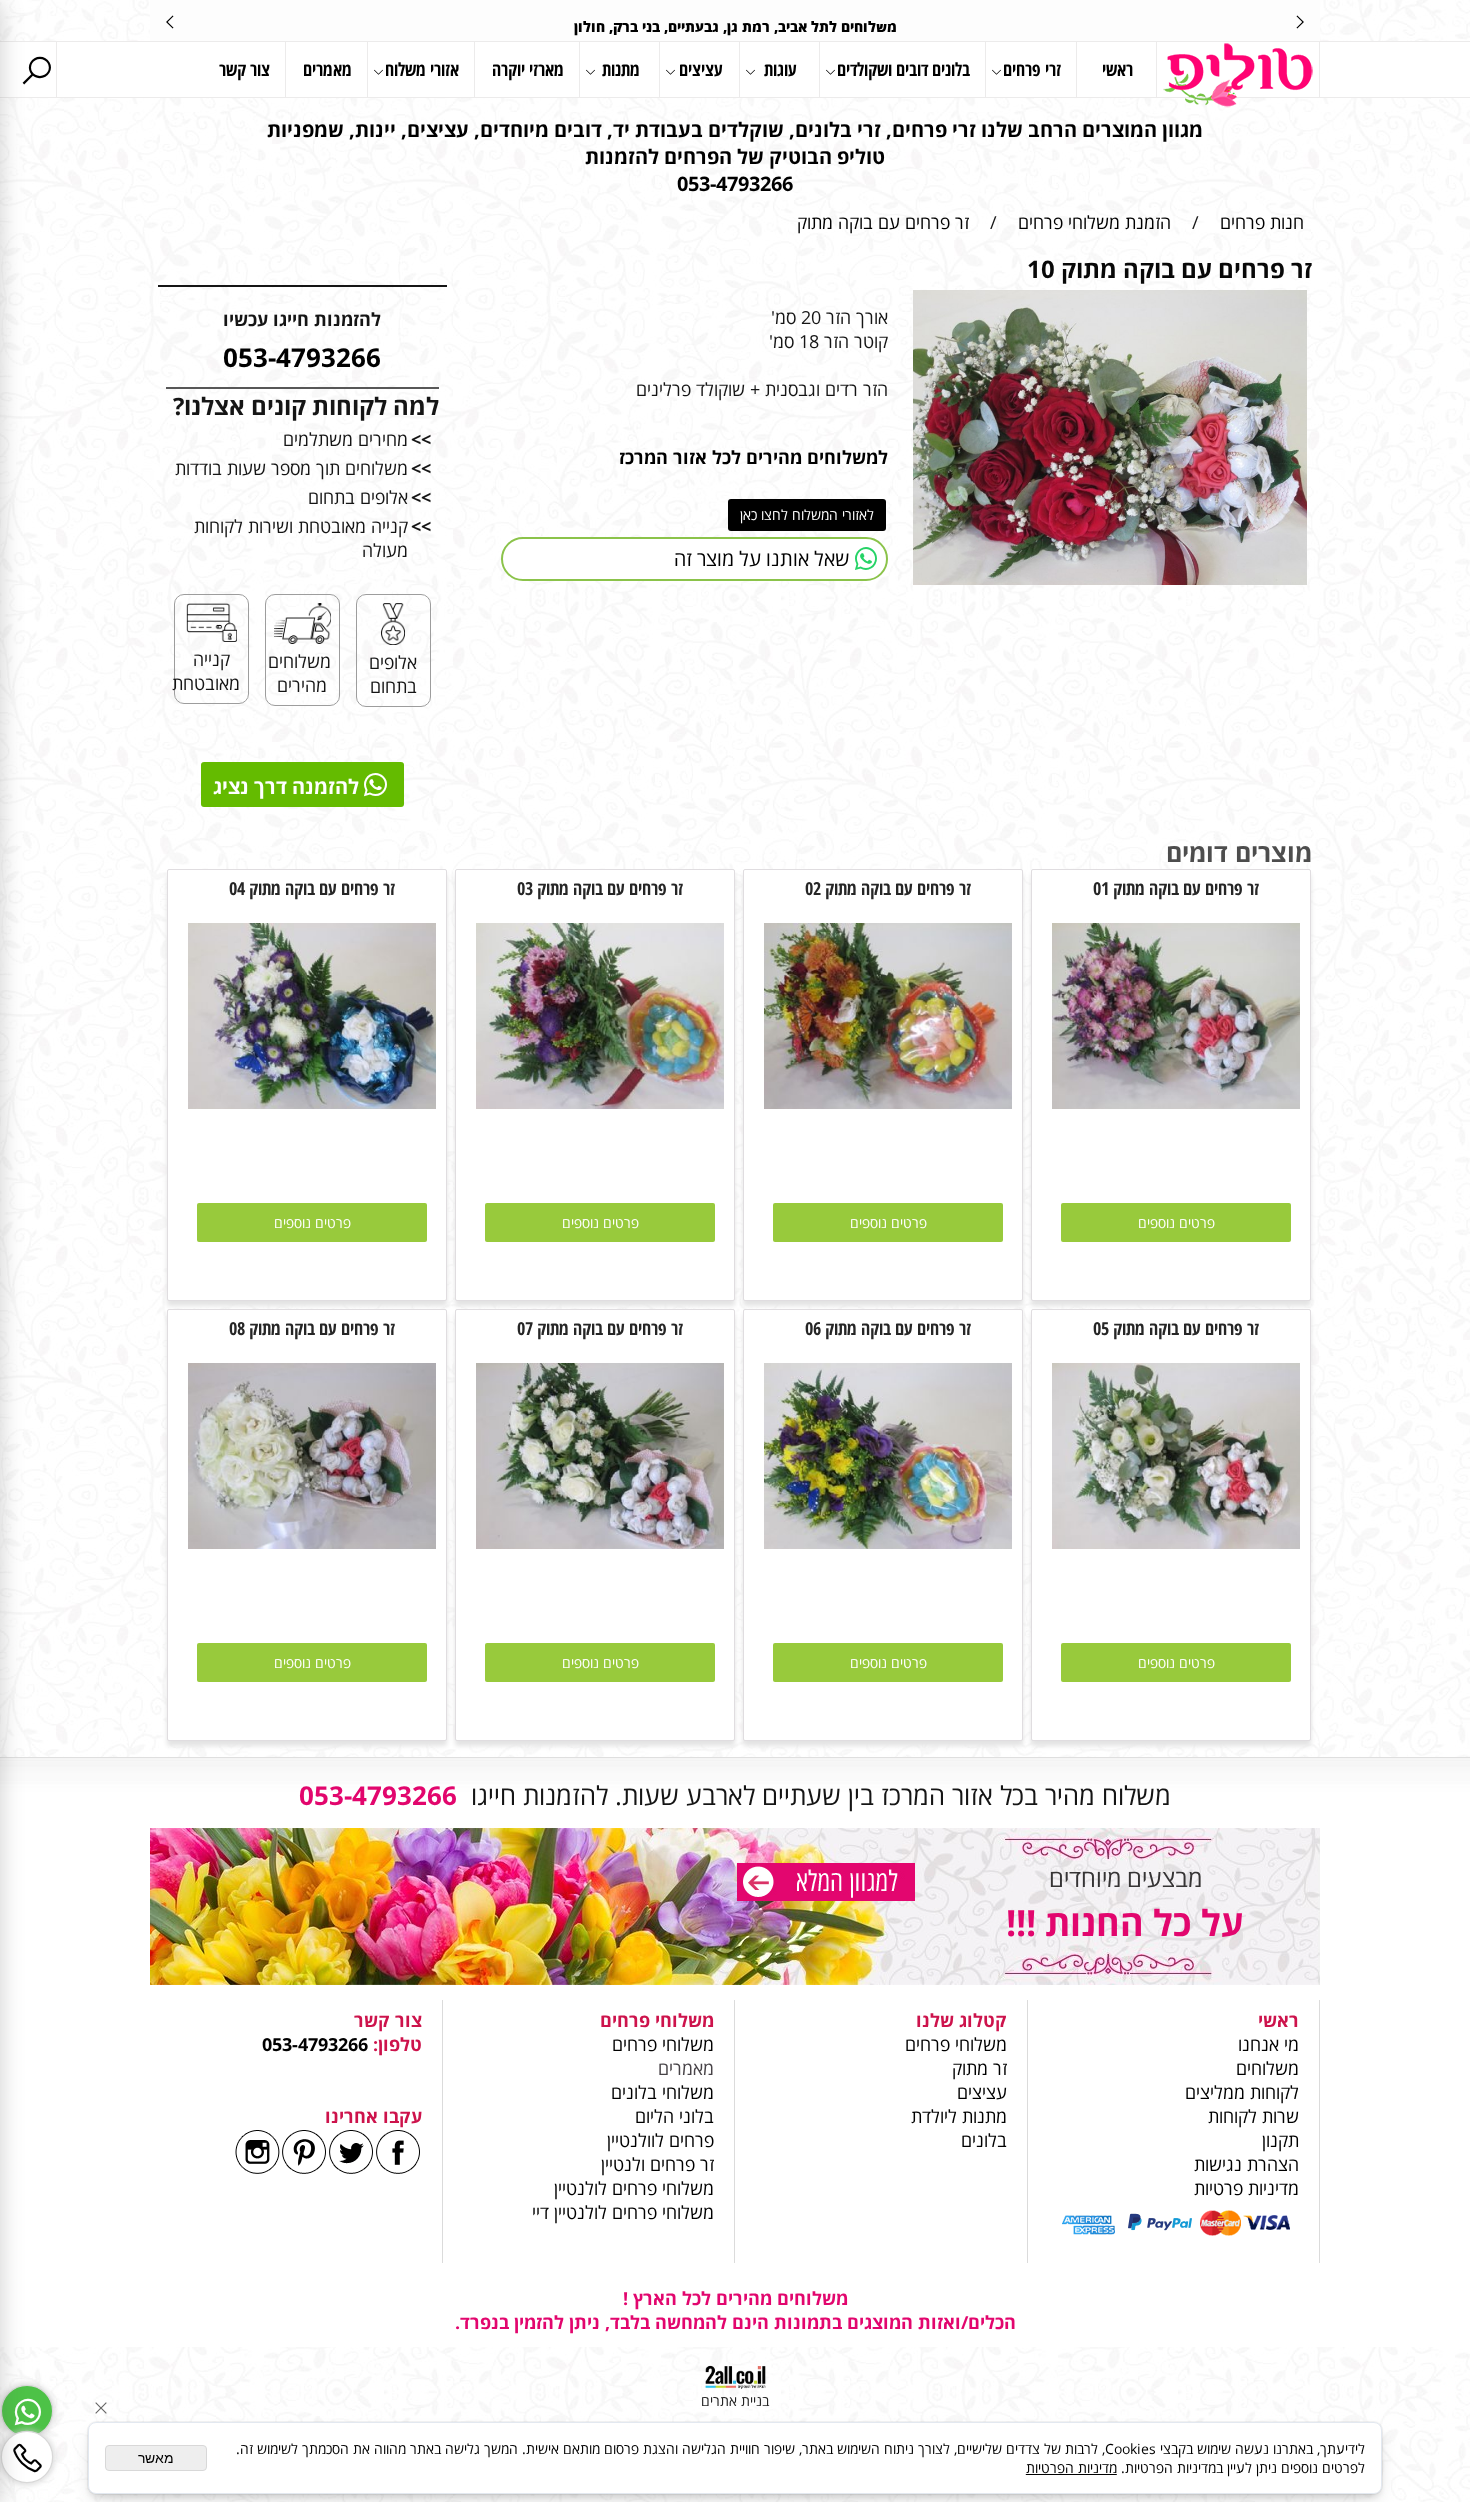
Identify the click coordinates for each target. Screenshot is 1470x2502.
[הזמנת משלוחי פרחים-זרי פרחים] (826, 1884)
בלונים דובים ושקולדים (903, 69)
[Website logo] (1238, 75)
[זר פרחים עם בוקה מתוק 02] (888, 1102)
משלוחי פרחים (956, 2044)
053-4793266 (315, 2044)
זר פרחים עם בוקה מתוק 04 (312, 888)
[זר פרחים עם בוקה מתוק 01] (1176, 1102)
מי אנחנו (1268, 2044)
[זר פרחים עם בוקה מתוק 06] (888, 1542)
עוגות (780, 69)
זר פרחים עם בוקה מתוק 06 (888, 1328)
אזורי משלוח (422, 69)
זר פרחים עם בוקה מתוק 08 (312, 1328)
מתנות (621, 69)
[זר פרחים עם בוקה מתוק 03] (600, 1102)
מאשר (156, 2458)
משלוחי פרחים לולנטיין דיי (623, 2212)
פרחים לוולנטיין (660, 2140)
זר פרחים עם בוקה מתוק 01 (1176, 888)
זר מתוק (979, 2068)
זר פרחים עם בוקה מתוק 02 (888, 888)
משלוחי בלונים (660, 2092)
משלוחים (1265, 2068)
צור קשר (244, 69)
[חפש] (36, 69)
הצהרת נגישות (1246, 2164)
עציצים (701, 69)
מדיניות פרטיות (1246, 2188)
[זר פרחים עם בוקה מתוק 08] (312, 1542)
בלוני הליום (672, 2116)
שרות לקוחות (1253, 2116)
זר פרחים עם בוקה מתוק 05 (1176, 1328)
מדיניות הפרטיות (1071, 2467)
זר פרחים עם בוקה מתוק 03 (600, 888)
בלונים (984, 2140)
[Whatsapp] (27, 2411)
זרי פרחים (1032, 69)
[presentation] (171, 21)
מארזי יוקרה (528, 69)
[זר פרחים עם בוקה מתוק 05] (1176, 1542)
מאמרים (327, 69)
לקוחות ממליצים (1242, 2092)
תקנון (1280, 2140)
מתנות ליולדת (959, 2116)
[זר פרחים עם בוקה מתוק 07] (600, 1542)
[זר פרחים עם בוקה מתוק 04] (312, 1102)
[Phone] (27, 2457)
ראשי (1117, 69)
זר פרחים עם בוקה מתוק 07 (600, 1328)
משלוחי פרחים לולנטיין (631, 2188)
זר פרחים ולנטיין (655, 2164)
